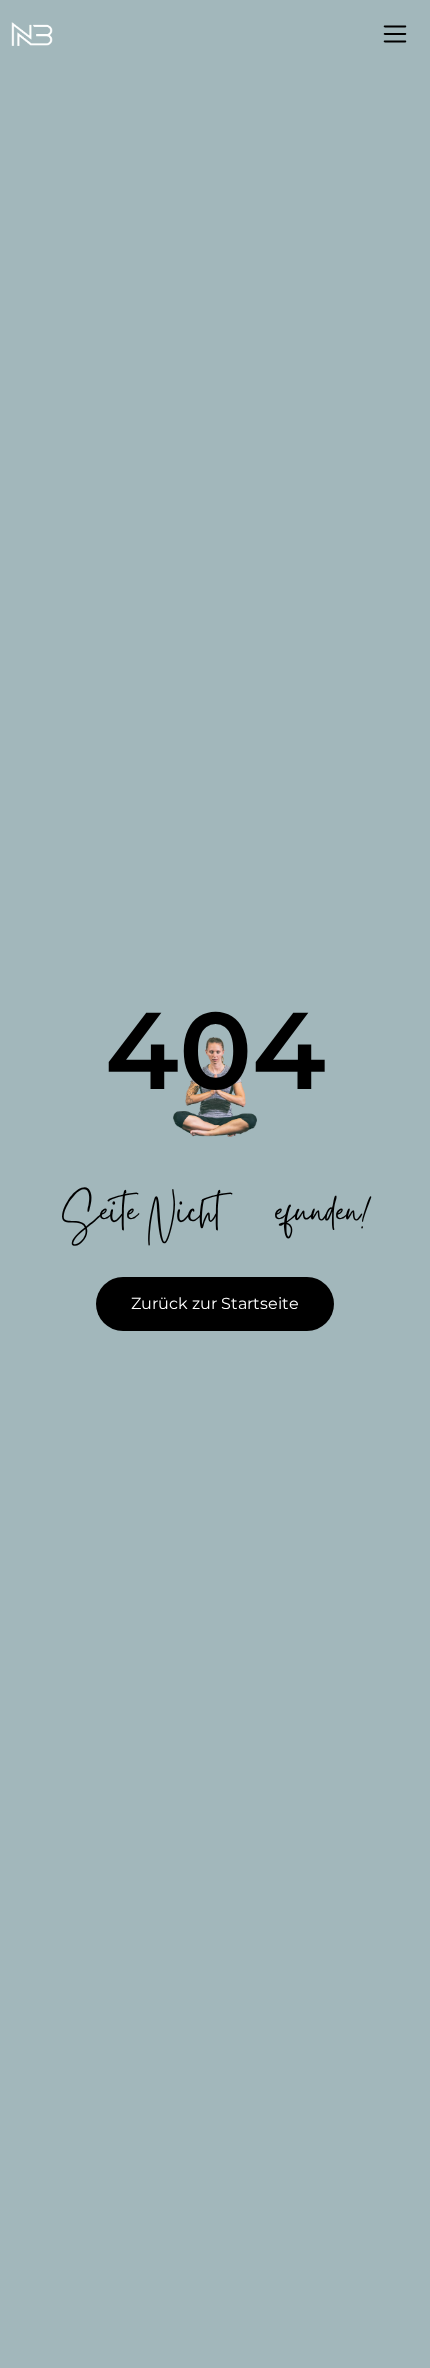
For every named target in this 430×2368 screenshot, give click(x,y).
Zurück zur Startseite (215, 1303)
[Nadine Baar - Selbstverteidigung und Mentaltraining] (32, 34)
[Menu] (395, 34)
